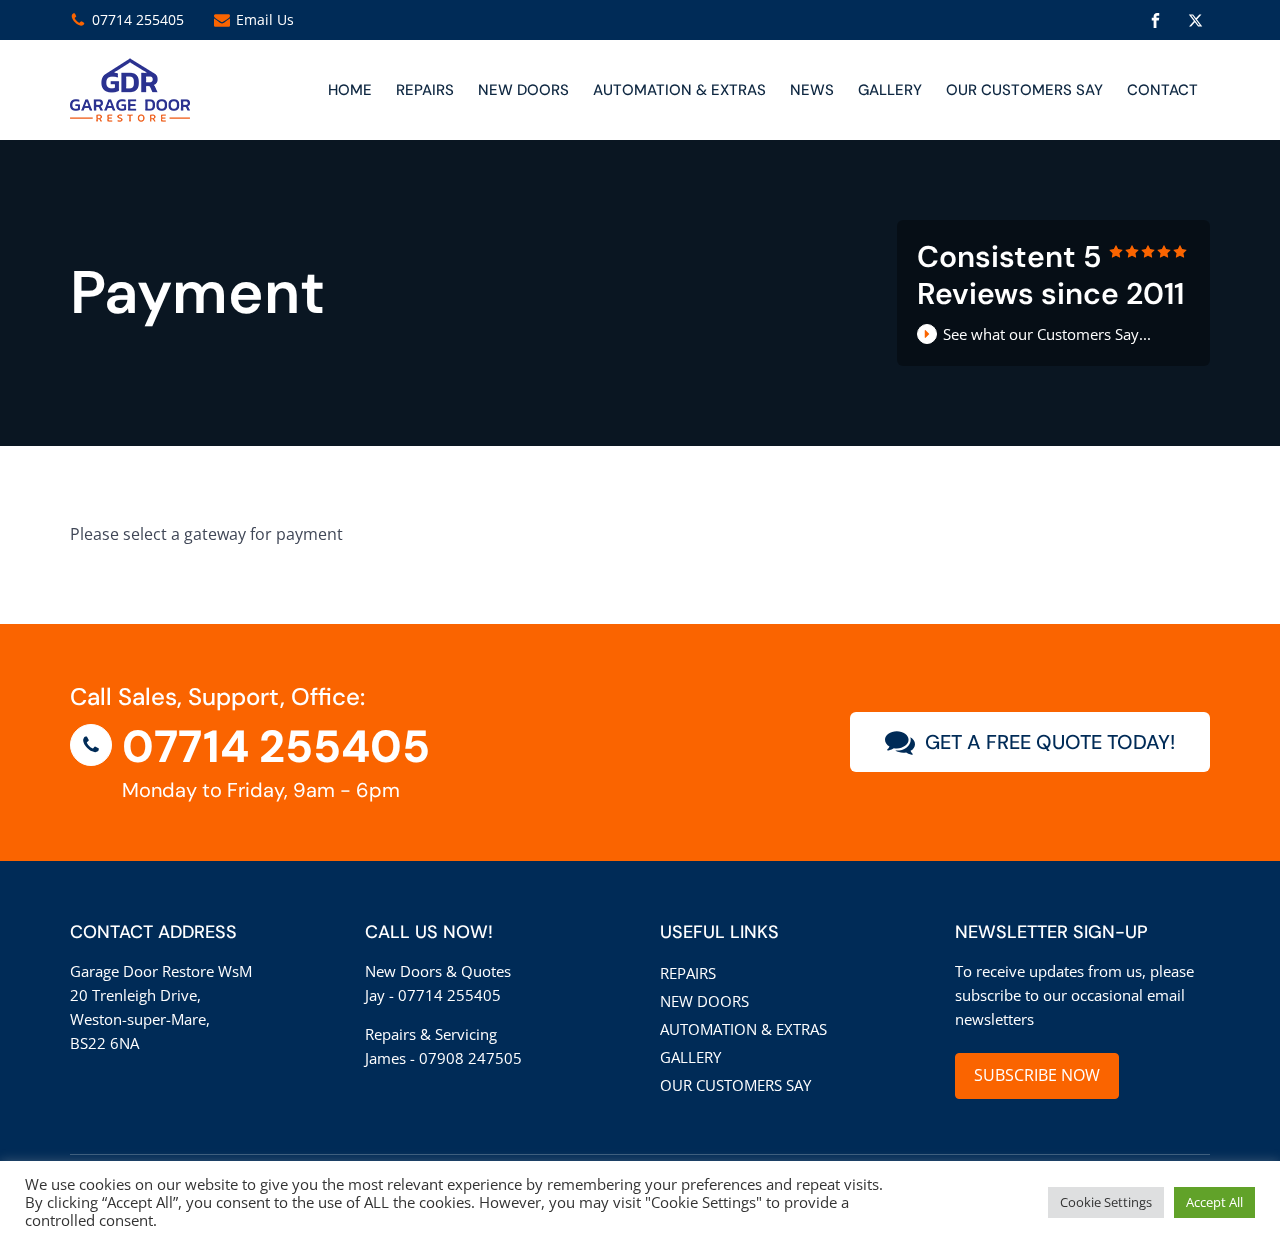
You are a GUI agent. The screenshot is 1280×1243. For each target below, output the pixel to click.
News (812, 90)
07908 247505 (470, 1058)
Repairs (425, 90)
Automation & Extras (679, 90)
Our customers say (1024, 90)
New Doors (704, 1001)
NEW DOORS (523, 90)
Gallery (890, 90)
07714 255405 (138, 19)
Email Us (265, 19)
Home (350, 90)
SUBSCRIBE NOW (1037, 1075)
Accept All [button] (1214, 1202)
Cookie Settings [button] (1106, 1202)
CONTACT (1162, 90)
